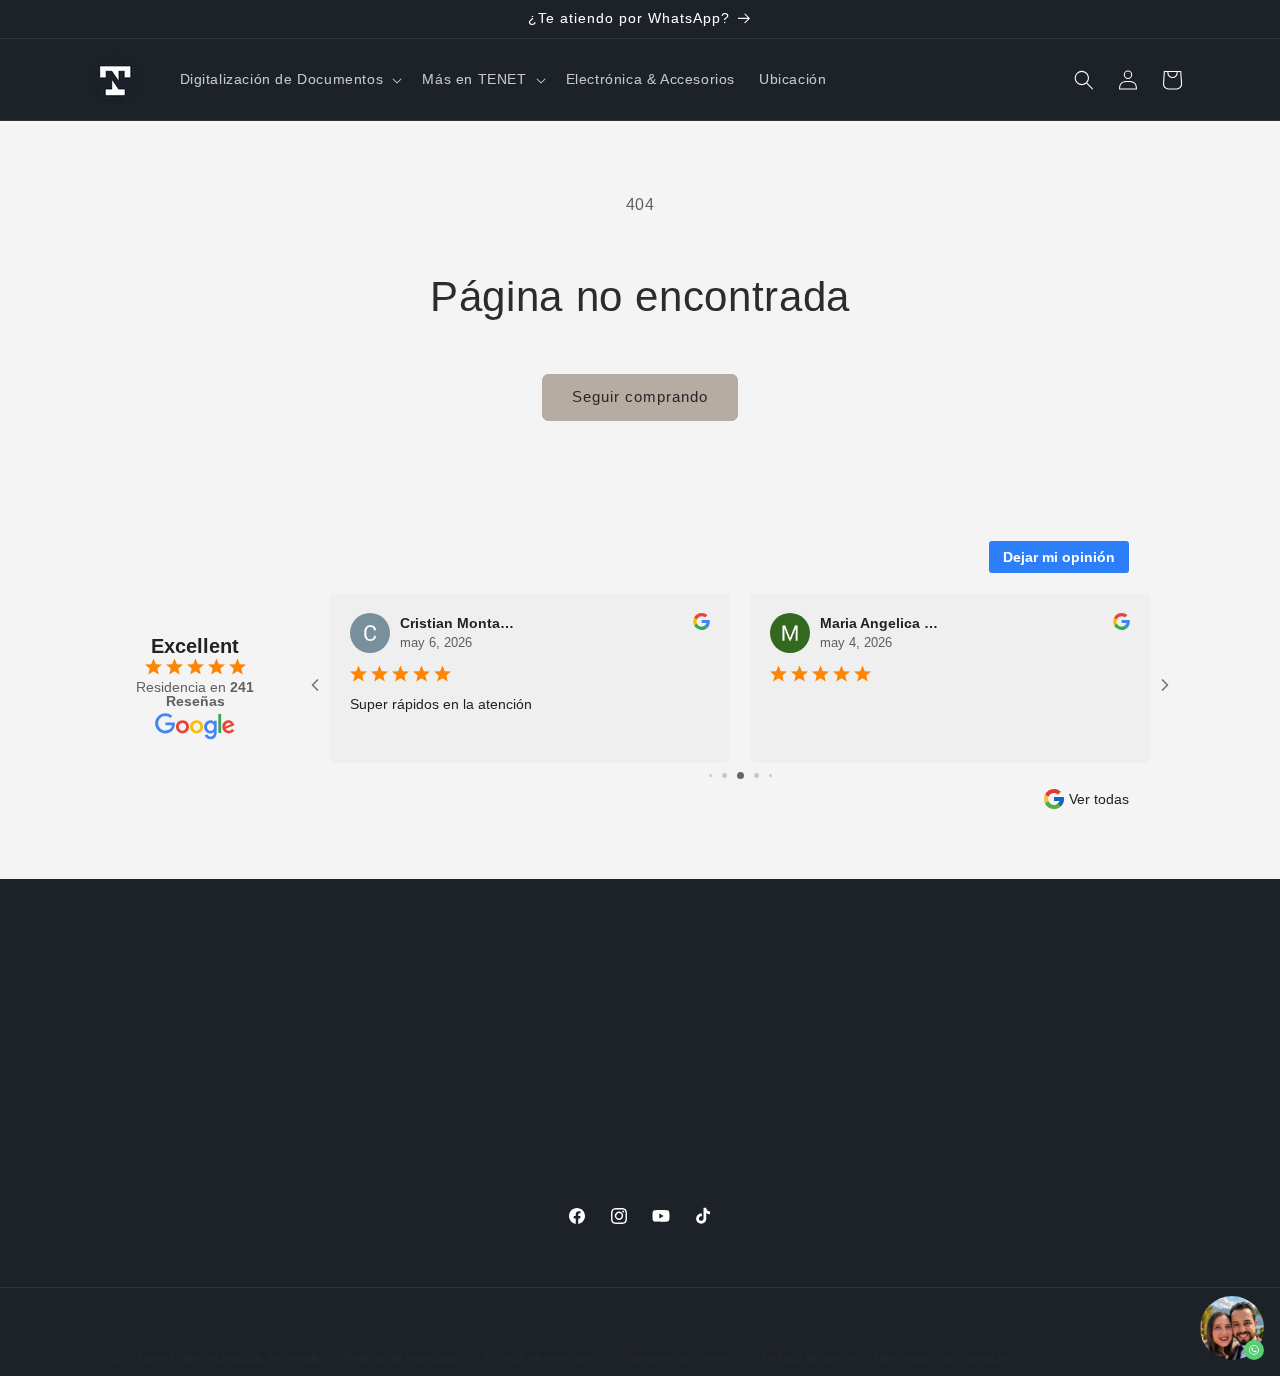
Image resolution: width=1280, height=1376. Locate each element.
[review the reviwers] (701, 625)
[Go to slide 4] (710, 775)
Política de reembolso (543, 1358)
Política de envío (808, 1358)
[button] (289, 79)
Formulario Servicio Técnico (927, 1056)
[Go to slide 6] (740, 775)
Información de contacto (941, 1358)
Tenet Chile (168, 1358)
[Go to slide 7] (756, 775)
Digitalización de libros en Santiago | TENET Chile (613, 1103)
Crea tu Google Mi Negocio (924, 1091)
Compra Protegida (894, 985)
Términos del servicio (682, 1358)
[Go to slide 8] (770, 775)
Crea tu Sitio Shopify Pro (916, 1126)
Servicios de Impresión (909, 1021)
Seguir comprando (640, 396)
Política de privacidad (403, 1358)
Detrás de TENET (150, 985)
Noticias (488, 1187)
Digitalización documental (549, 1151)
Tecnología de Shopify (263, 1358)
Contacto (121, 1056)
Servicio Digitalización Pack (555, 1021)
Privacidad (126, 1091)
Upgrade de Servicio (531, 1056)
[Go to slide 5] (724, 775)
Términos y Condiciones (173, 1126)
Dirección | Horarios (158, 1021)
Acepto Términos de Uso (175, 1161)
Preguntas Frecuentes (537, 985)
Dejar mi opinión (1059, 557)
